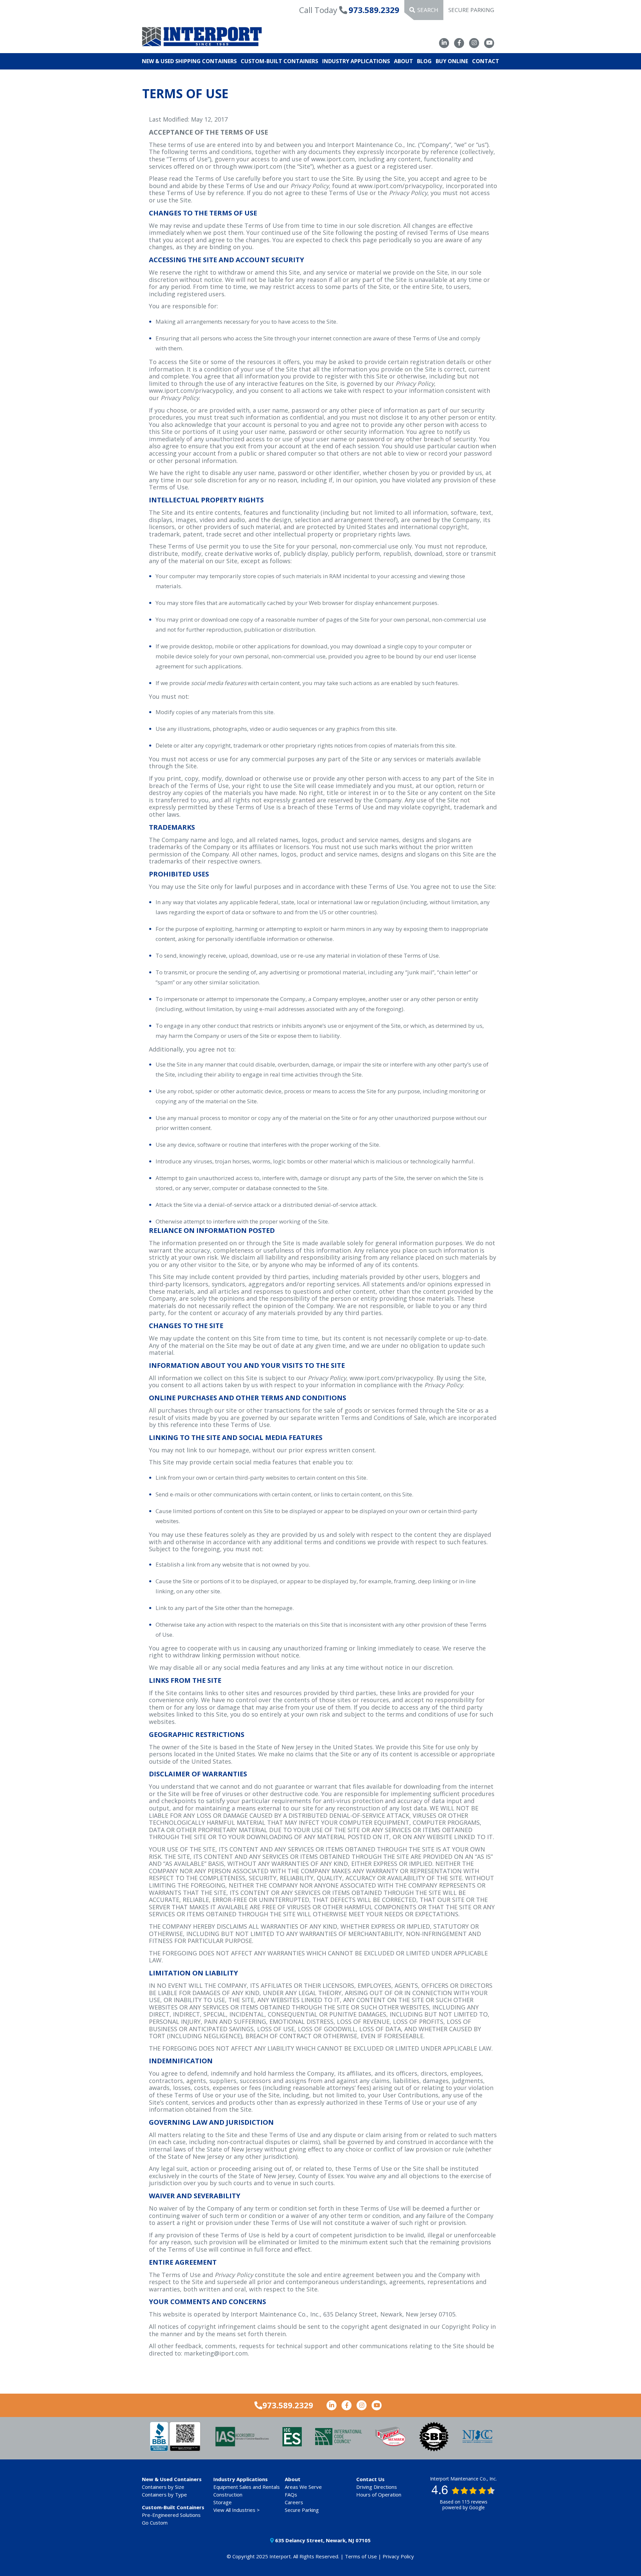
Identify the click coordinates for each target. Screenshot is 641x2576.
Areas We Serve (303, 2487)
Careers (294, 2502)
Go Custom (155, 2523)
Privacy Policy (398, 2556)
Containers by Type (164, 2494)
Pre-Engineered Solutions (171, 2515)
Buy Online (452, 61)
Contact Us (370, 2479)
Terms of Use (361, 2556)
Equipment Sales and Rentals (247, 2487)
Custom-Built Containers (279, 61)
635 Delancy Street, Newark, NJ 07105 (322, 2540)
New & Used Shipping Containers (189, 61)
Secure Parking (471, 10)
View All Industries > (237, 2510)
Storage (223, 2502)
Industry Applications (356, 61)
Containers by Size (163, 2487)
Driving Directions (377, 2487)
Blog (424, 61)
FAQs (291, 2494)
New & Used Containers (172, 2479)
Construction (228, 2494)
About (403, 61)
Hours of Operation (379, 2494)
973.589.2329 (374, 10)
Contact (486, 61)
